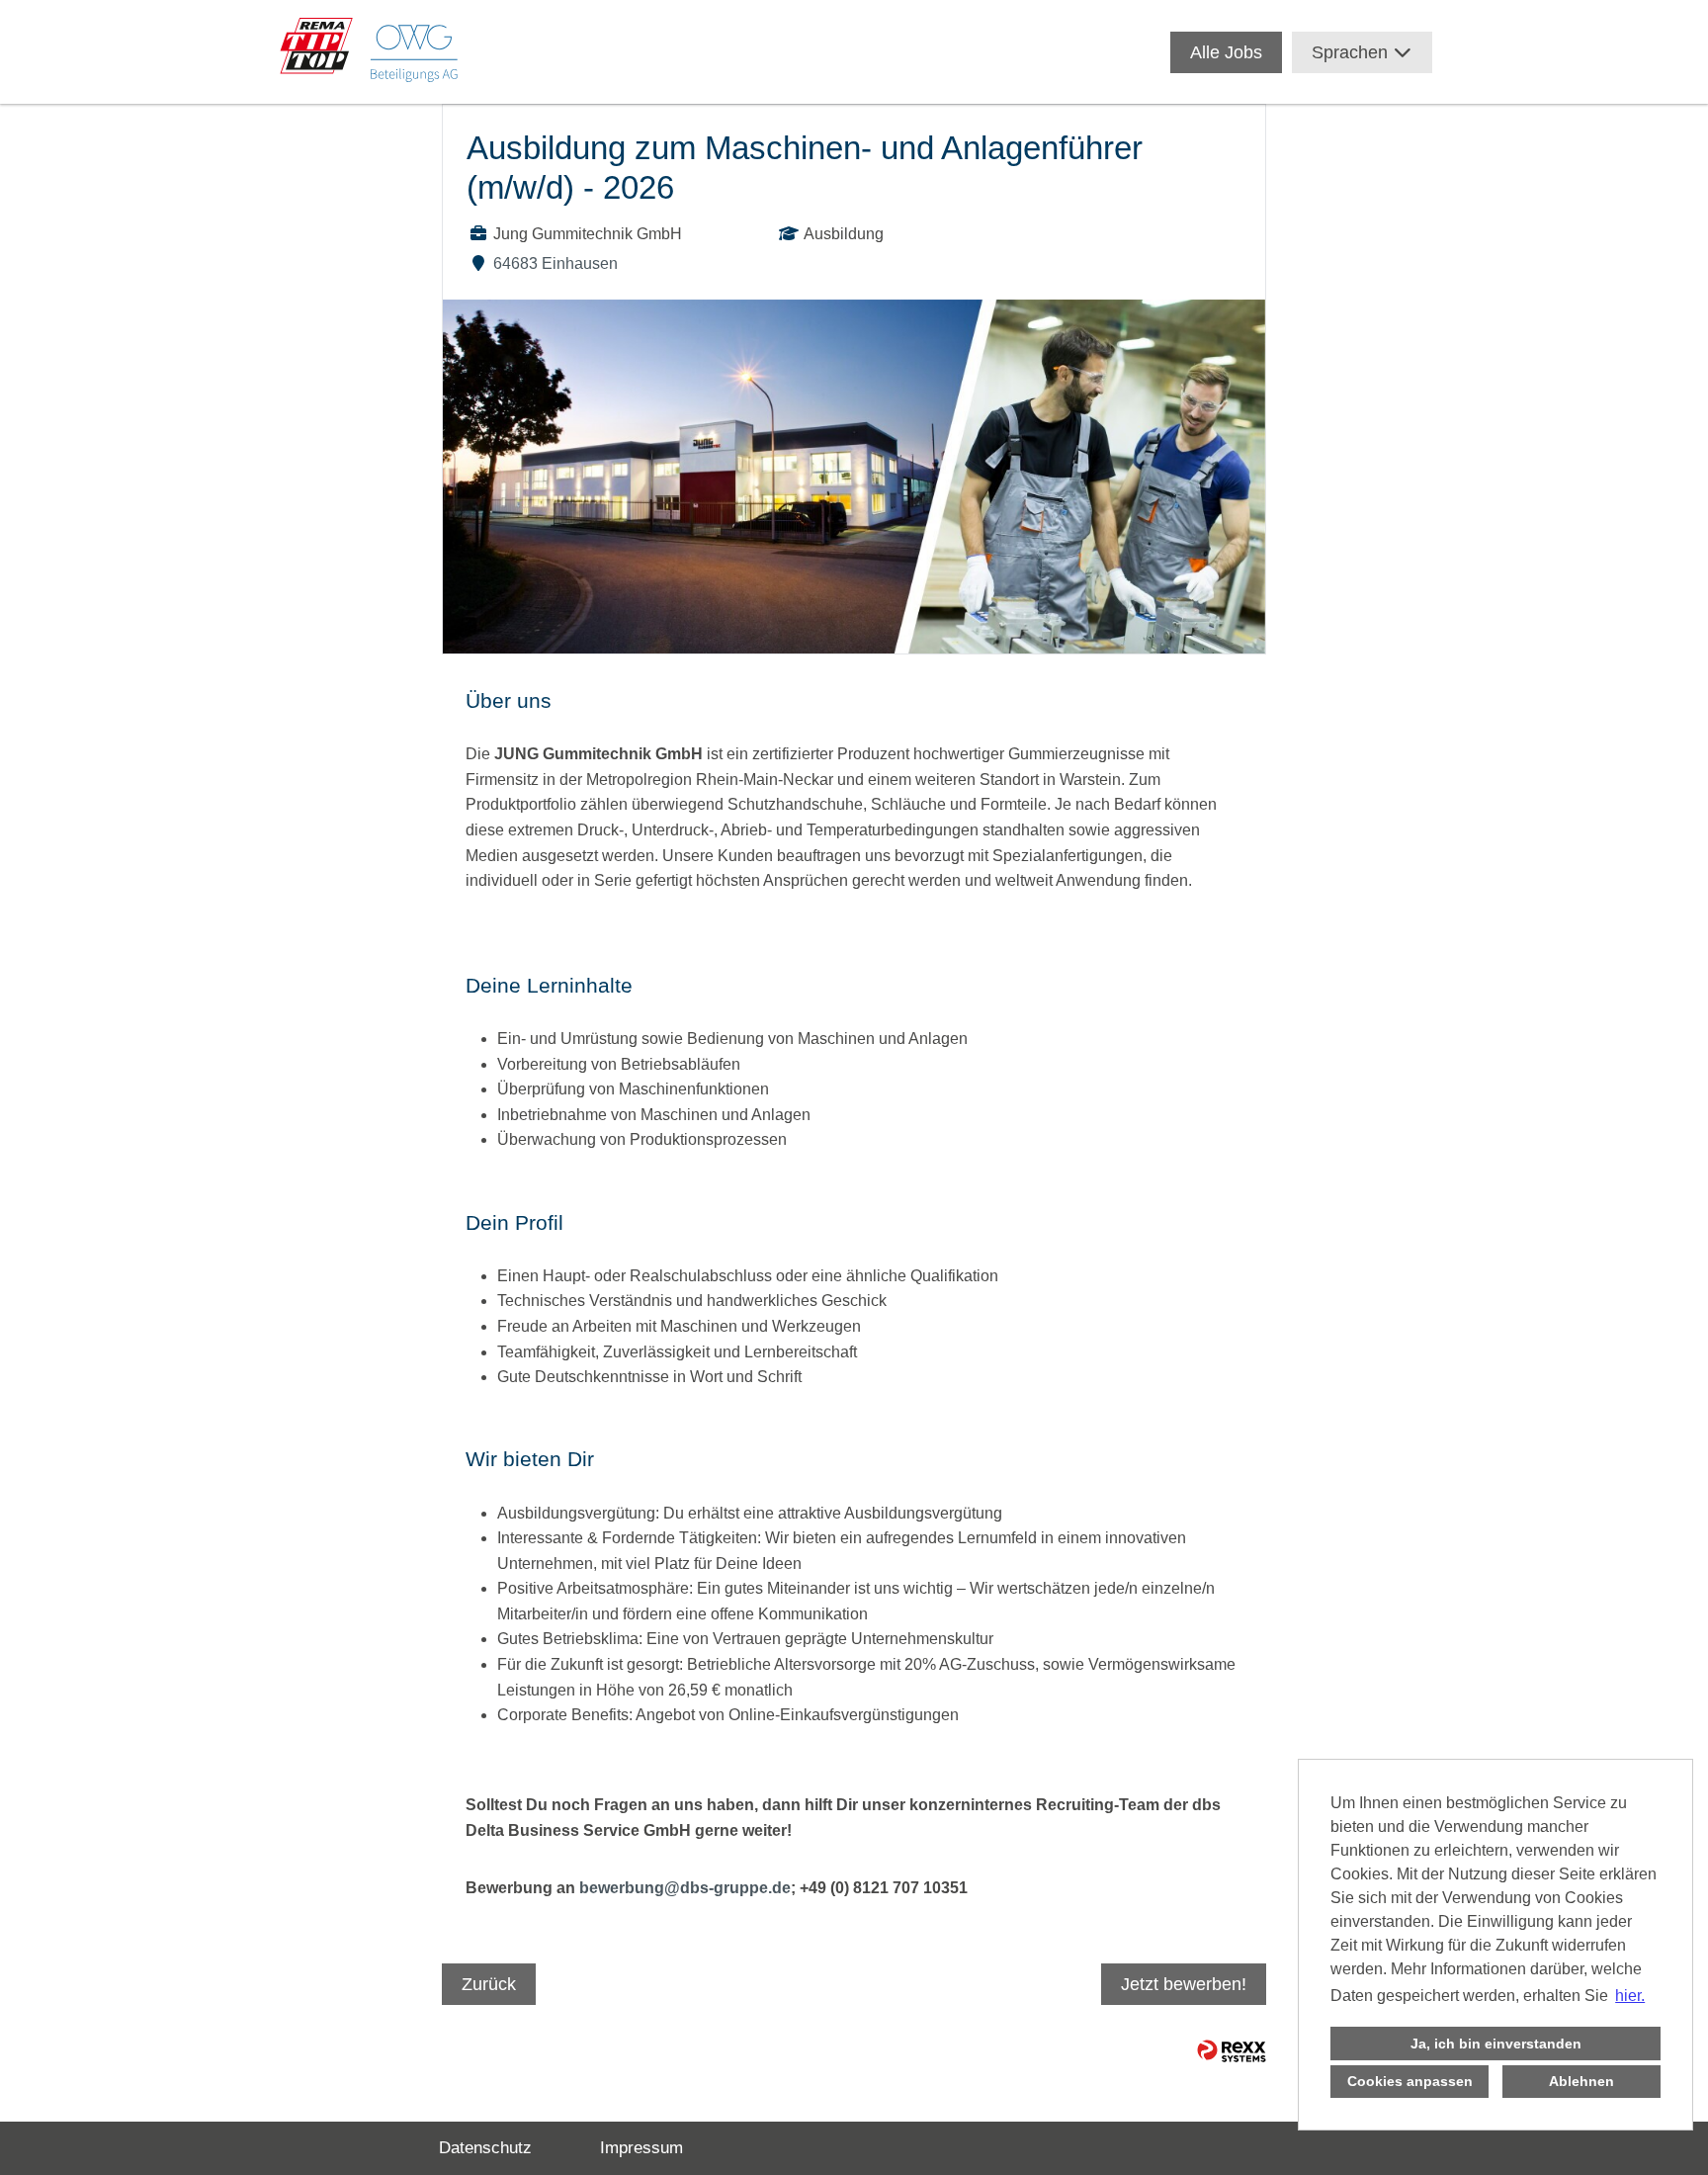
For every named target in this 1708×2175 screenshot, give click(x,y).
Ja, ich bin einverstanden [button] (1496, 2044)
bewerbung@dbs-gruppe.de (685, 1888)
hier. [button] (1630, 1996)
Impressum (641, 2148)
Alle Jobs (1226, 52)
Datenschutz (485, 2148)
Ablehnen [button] (1581, 2081)
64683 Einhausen (555, 263)
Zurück (489, 1984)
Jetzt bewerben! (1184, 1984)
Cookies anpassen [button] (1410, 2081)
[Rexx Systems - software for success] (1232, 2051)
